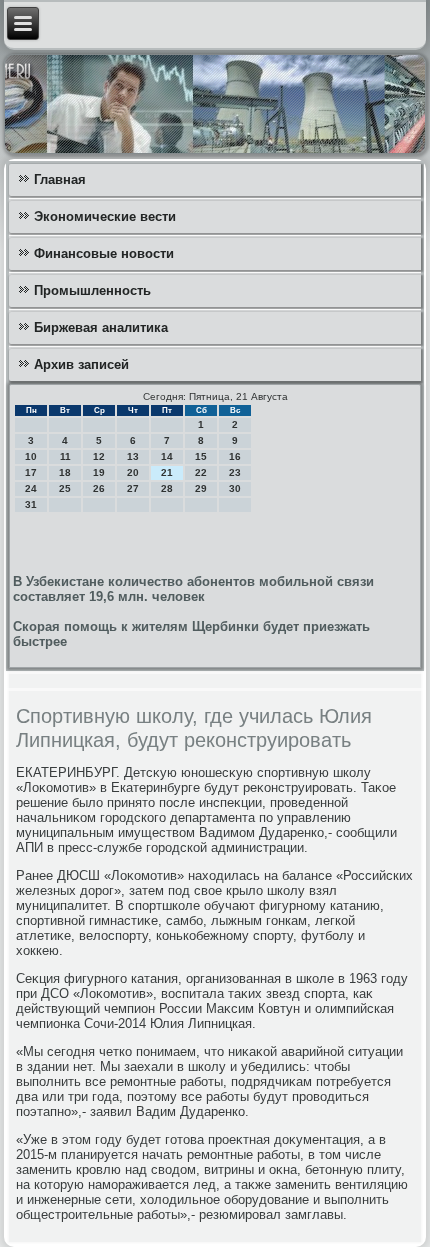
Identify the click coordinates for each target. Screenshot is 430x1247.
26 (99, 488)
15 (201, 456)
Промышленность (92, 290)
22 (201, 472)
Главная (60, 179)
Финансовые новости (104, 253)
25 (65, 488)
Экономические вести (105, 216)
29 (201, 488)
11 (65, 456)
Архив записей (81, 364)
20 (133, 472)
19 (99, 472)
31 (31, 504)
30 (235, 488)
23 (235, 472)
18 (65, 472)
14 (167, 456)
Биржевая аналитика (101, 327)
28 (167, 488)
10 (31, 456)
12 (99, 456)
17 (31, 472)
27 (133, 488)
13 (133, 456)
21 (167, 472)
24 (31, 488)
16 (235, 456)
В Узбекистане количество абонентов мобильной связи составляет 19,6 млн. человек (193, 589)
